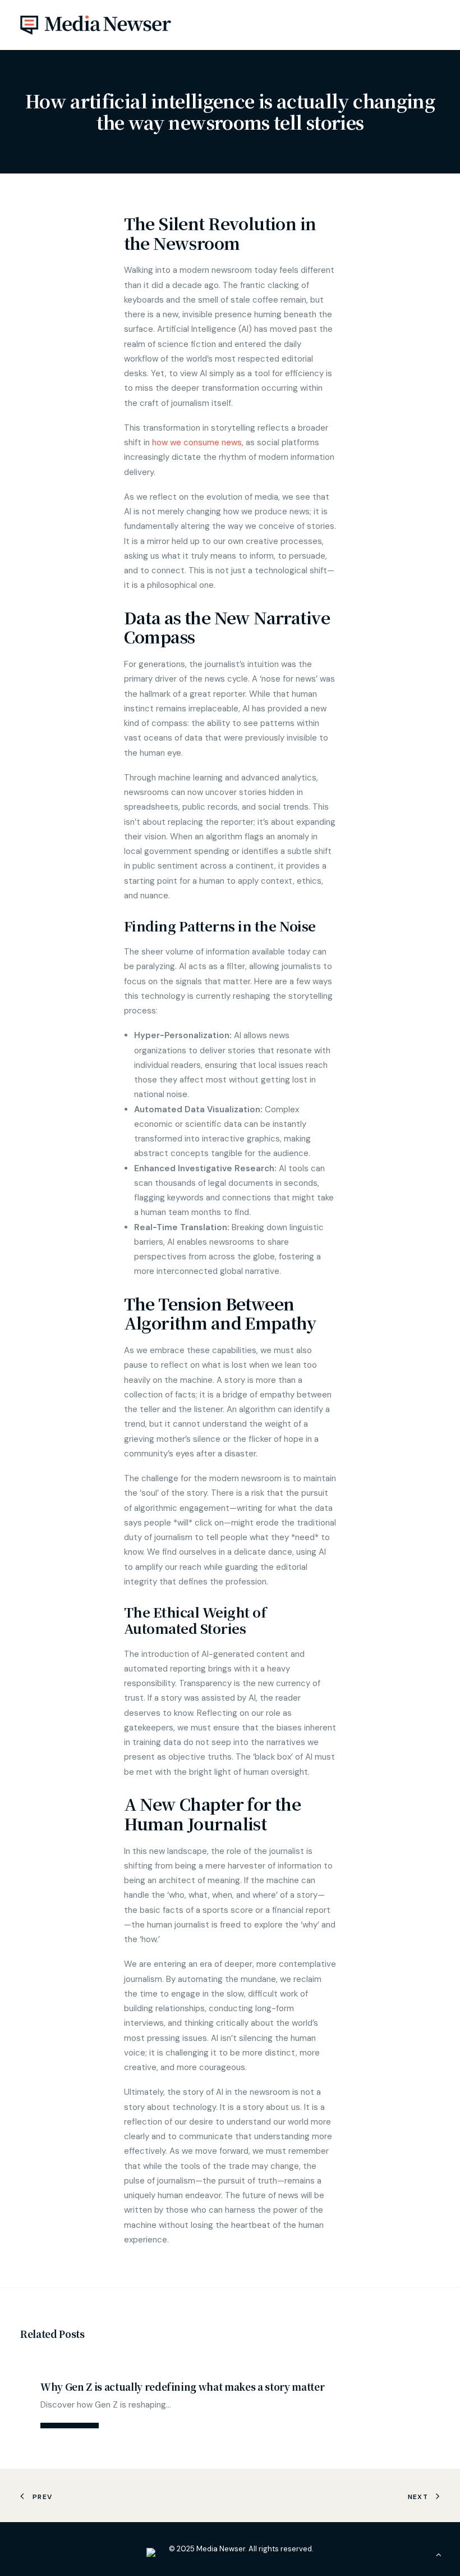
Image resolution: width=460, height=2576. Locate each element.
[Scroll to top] (439, 2554)
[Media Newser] (96, 25)
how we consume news (197, 442)
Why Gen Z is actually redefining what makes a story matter (182, 2387)
